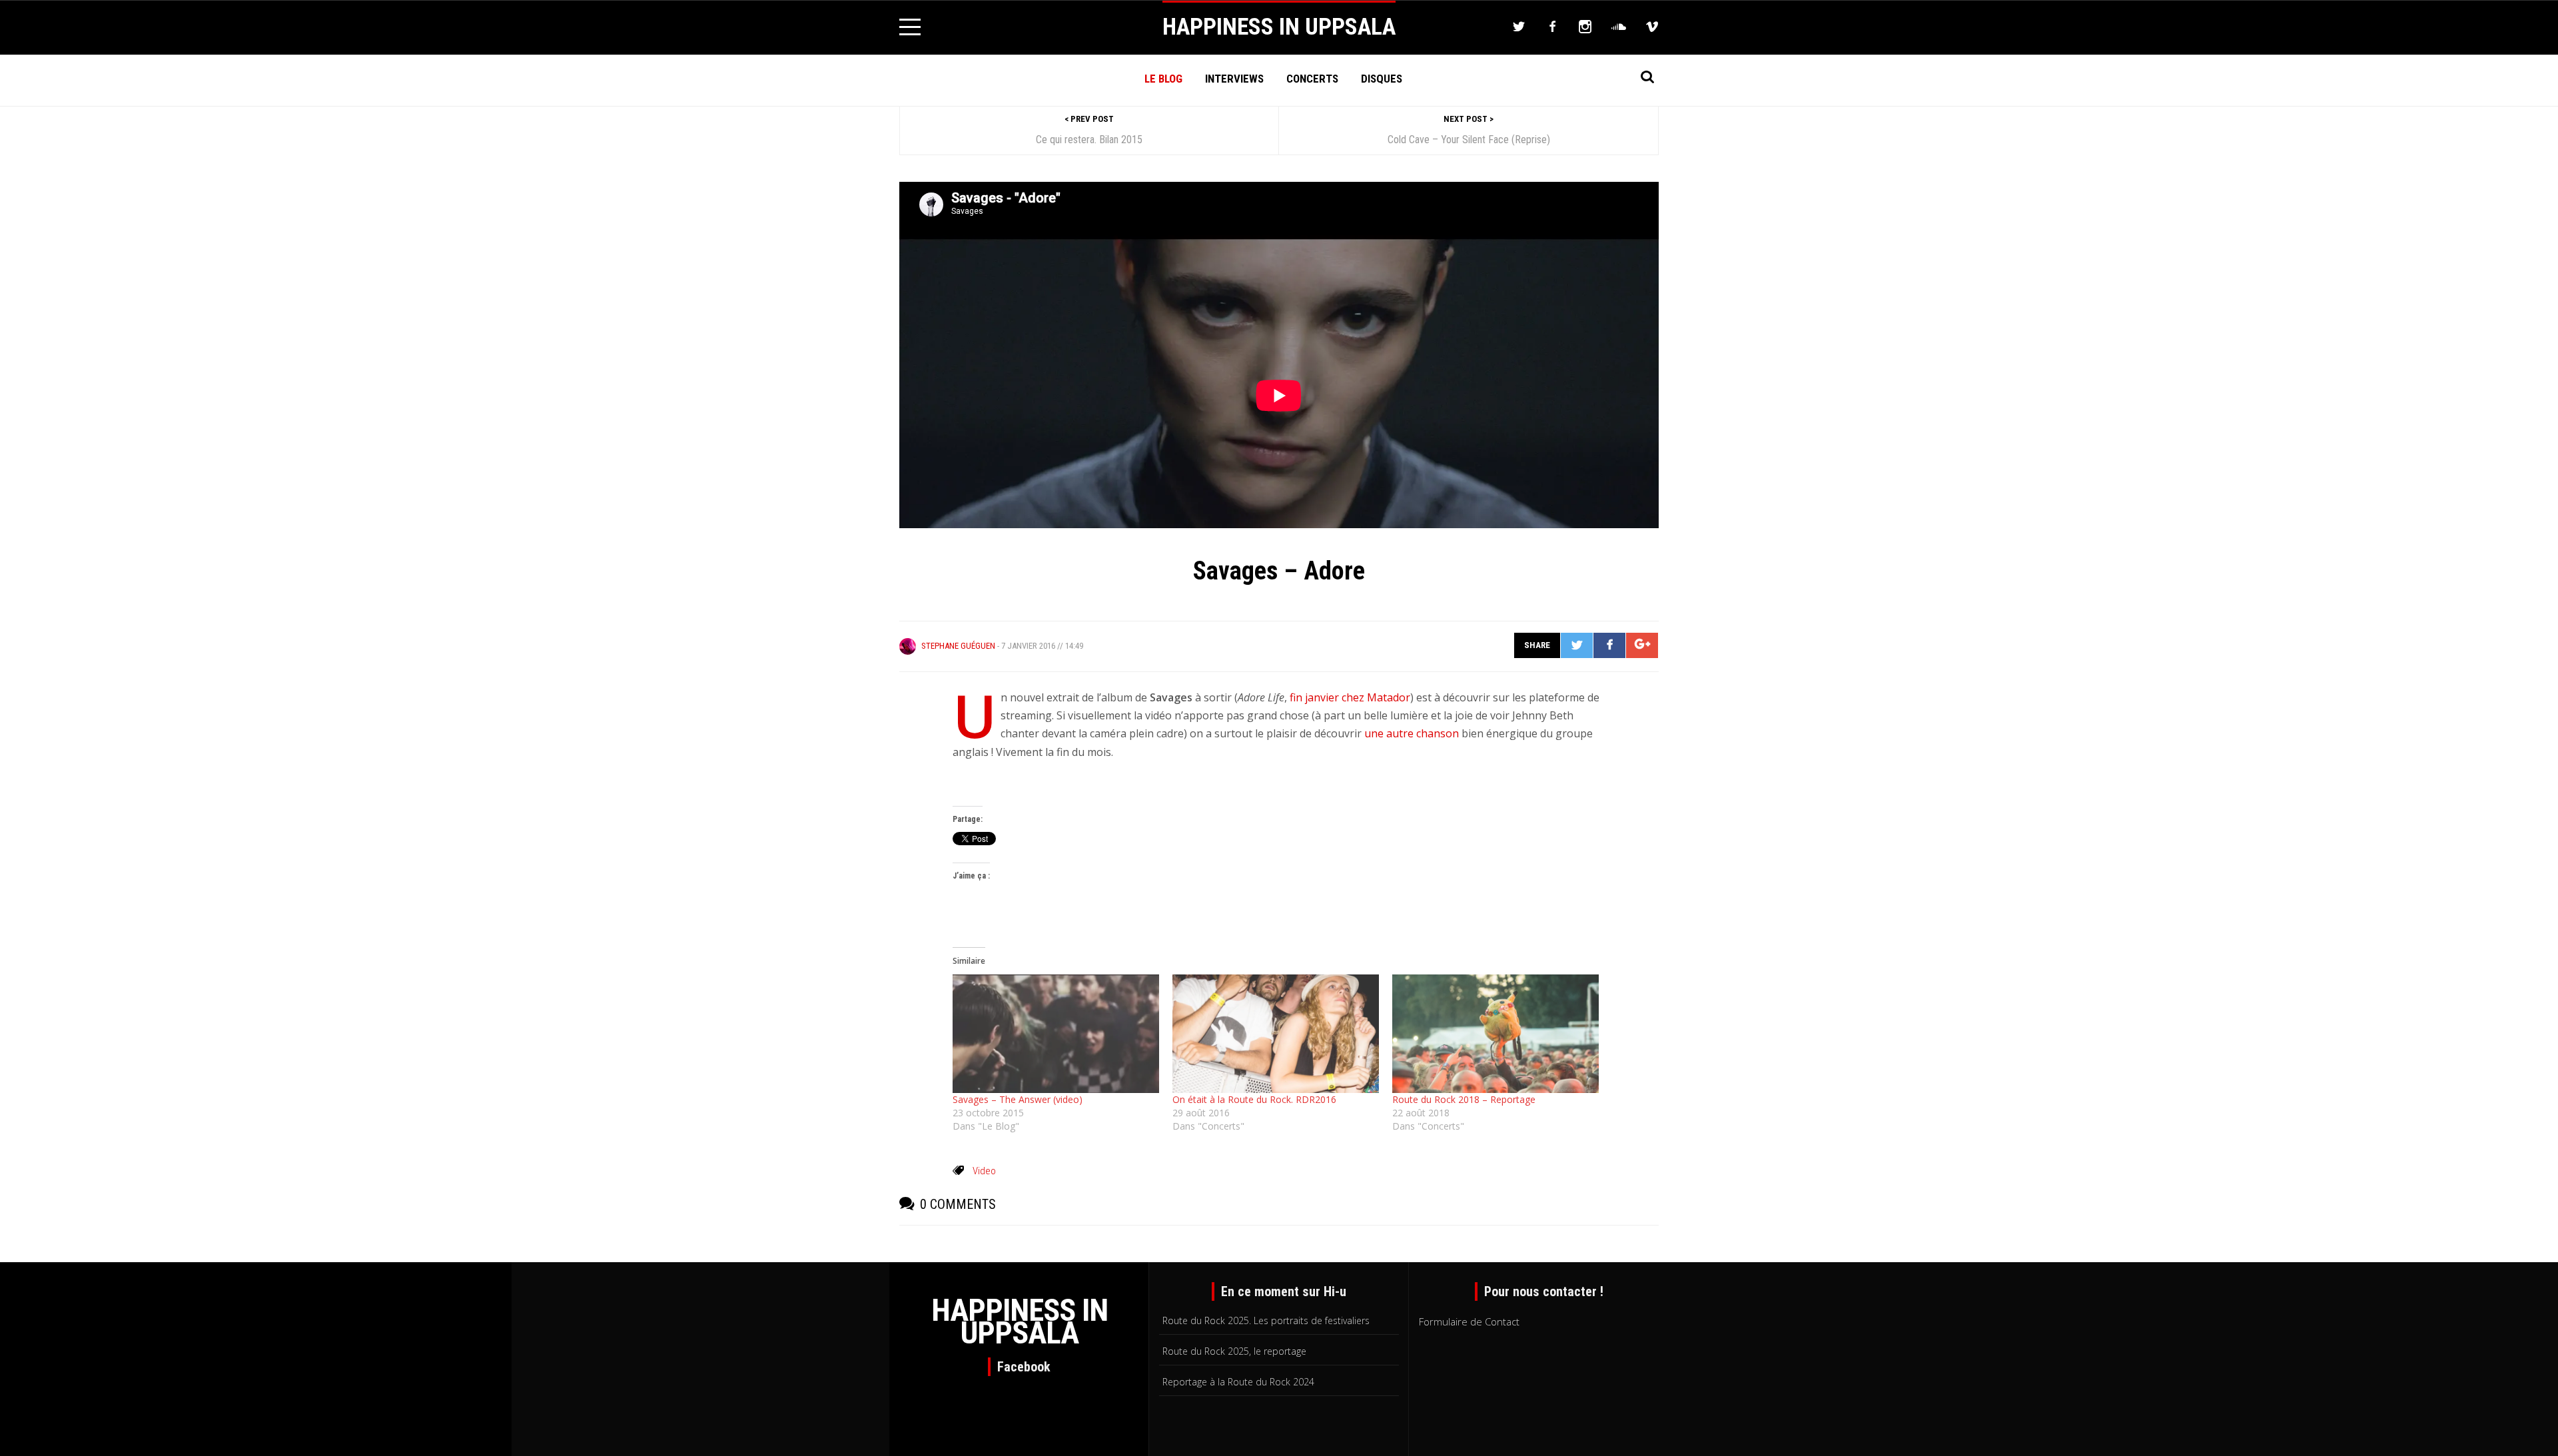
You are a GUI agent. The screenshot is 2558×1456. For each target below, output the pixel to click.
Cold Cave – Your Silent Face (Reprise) (1469, 140)
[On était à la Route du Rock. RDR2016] (1276, 1033)
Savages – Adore (1279, 571)
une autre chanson (1412, 733)
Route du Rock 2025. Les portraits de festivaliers (1266, 1320)
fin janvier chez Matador (1349, 697)
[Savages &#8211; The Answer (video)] (1056, 1033)
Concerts (1312, 79)
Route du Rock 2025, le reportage (1234, 1351)
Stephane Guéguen (958, 646)
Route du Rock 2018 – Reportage (1464, 1099)
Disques (1382, 79)
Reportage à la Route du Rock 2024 (1238, 1382)
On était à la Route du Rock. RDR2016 (1254, 1099)
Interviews (1234, 79)
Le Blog (1163, 79)
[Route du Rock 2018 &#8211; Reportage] (1495, 1033)
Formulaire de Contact (1469, 1321)
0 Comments (958, 1204)
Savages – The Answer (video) (1018, 1099)
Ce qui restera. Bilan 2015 (1089, 140)
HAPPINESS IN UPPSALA (1279, 27)
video (984, 1171)
